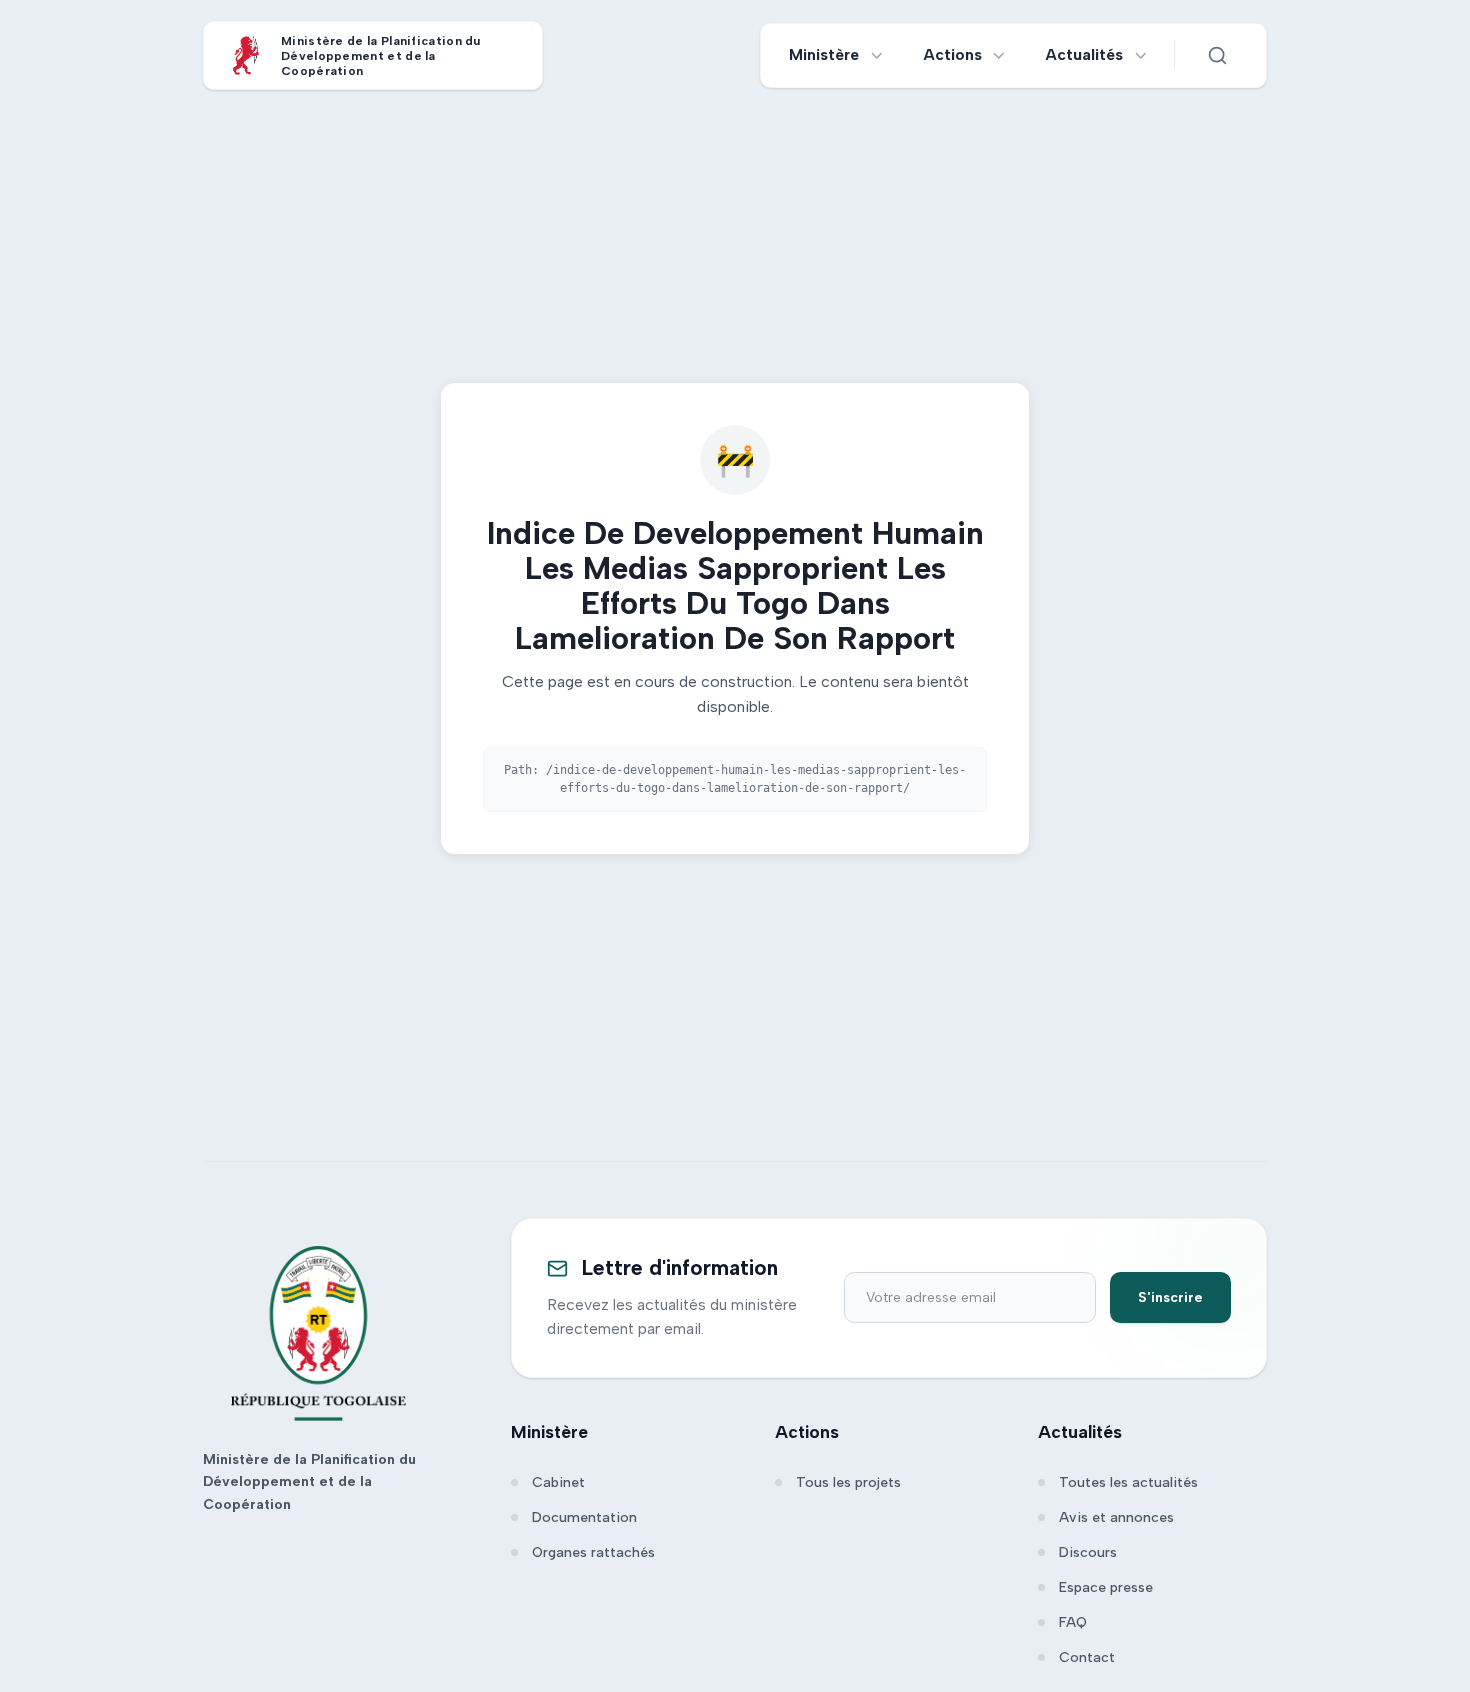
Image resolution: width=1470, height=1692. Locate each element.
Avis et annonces (1116, 1517)
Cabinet (558, 1482)
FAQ (1073, 1622)
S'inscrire (1170, 1297)
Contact (1087, 1657)
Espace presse (1106, 1587)
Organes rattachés (593, 1552)
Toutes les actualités (1128, 1482)
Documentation (584, 1517)
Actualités (1084, 54)
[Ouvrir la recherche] (1217, 55)
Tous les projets (848, 1482)
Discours (1088, 1552)
